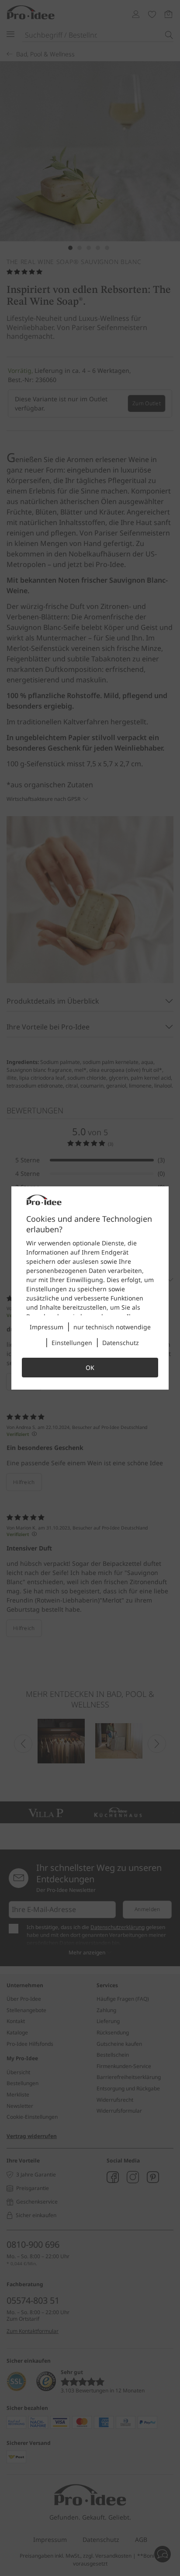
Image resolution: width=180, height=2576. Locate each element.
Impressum (47, 1327)
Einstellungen (72, 1343)
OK (90, 1368)
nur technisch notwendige (112, 1327)
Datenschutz (121, 1343)
